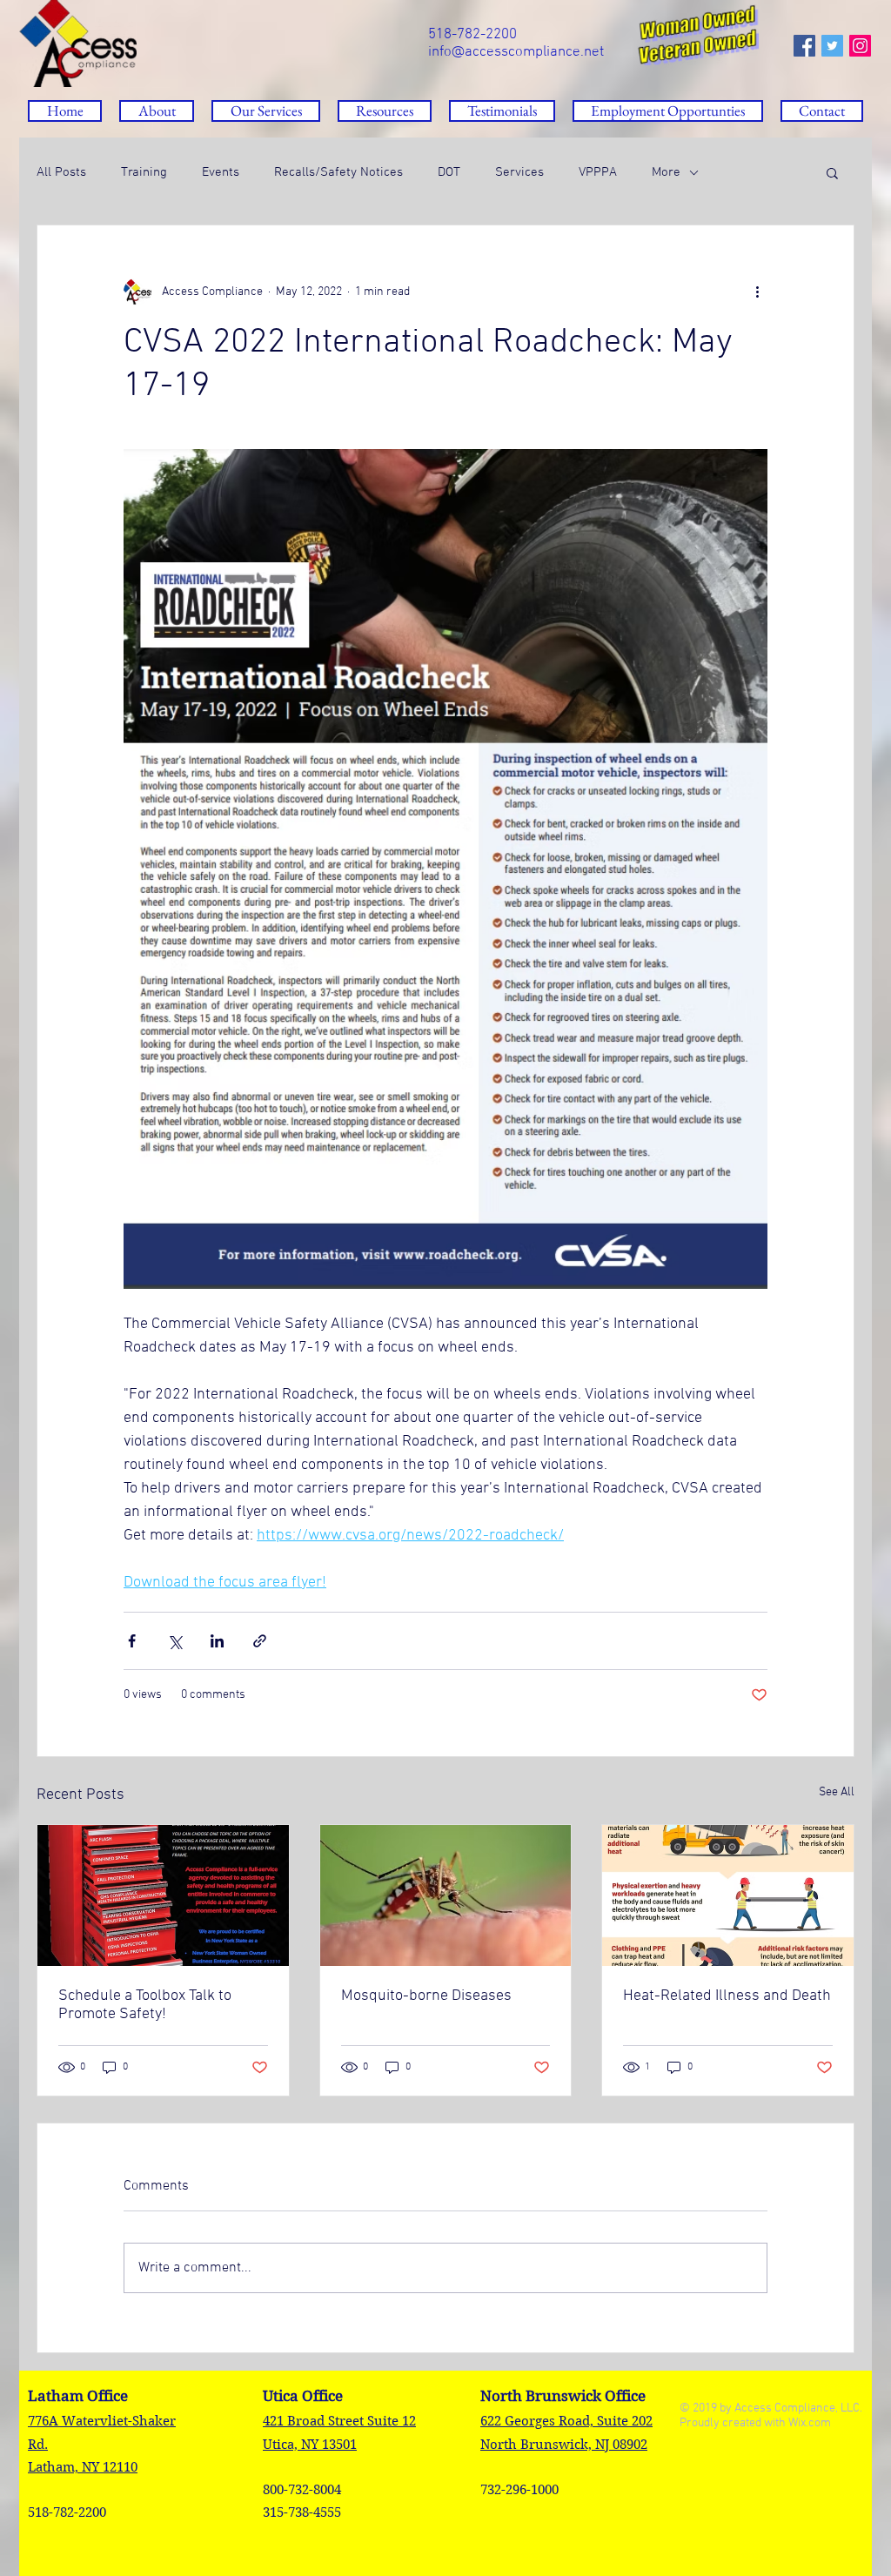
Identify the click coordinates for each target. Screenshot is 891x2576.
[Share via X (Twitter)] (174, 1641)
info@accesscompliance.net (516, 52)
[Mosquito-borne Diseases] (446, 1895)
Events (221, 172)
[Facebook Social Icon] (804, 46)
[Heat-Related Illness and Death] (728, 1895)
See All (837, 1792)
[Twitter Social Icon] (832, 46)
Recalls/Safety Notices (338, 172)
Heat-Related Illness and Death (727, 1996)
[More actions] (757, 292)
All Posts (61, 172)
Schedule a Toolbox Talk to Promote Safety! (145, 2005)
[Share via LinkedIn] (217, 1641)
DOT (449, 172)
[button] (385, 111)
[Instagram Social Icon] (860, 46)
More (666, 172)
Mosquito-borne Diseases (426, 1996)
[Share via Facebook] (132, 1641)
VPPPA (598, 172)
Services (519, 172)
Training (144, 172)
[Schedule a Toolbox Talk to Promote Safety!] (163, 1895)
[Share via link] (260, 1641)
